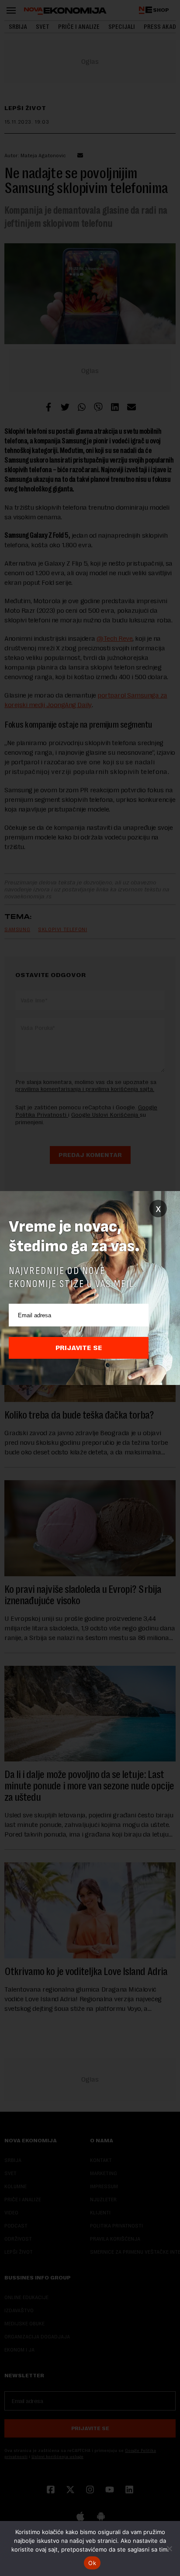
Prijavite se (79, 1348)
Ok (92, 2563)
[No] (169, 2548)
